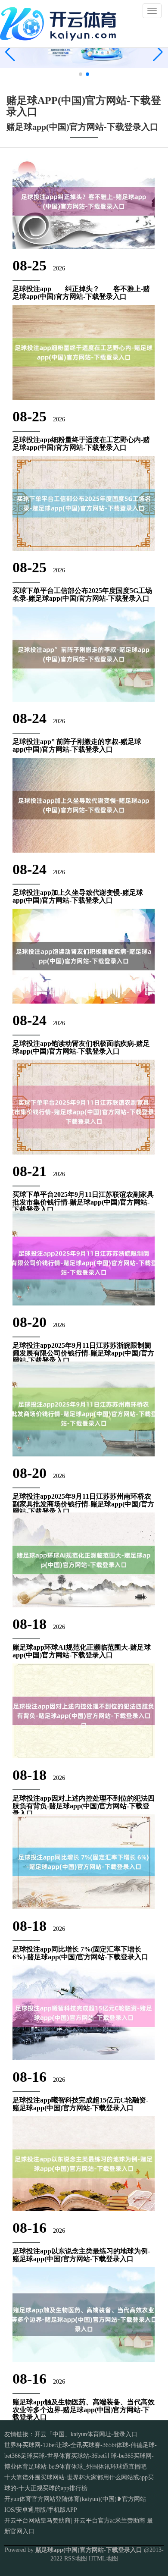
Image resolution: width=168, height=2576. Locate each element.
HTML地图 (103, 2559)
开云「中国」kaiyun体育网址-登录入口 (86, 2434)
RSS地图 (76, 2559)
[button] (158, 52)
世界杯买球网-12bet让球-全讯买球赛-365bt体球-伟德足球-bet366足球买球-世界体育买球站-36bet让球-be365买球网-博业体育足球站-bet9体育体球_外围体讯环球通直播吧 (81, 2456)
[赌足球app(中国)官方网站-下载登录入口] (60, 23)
